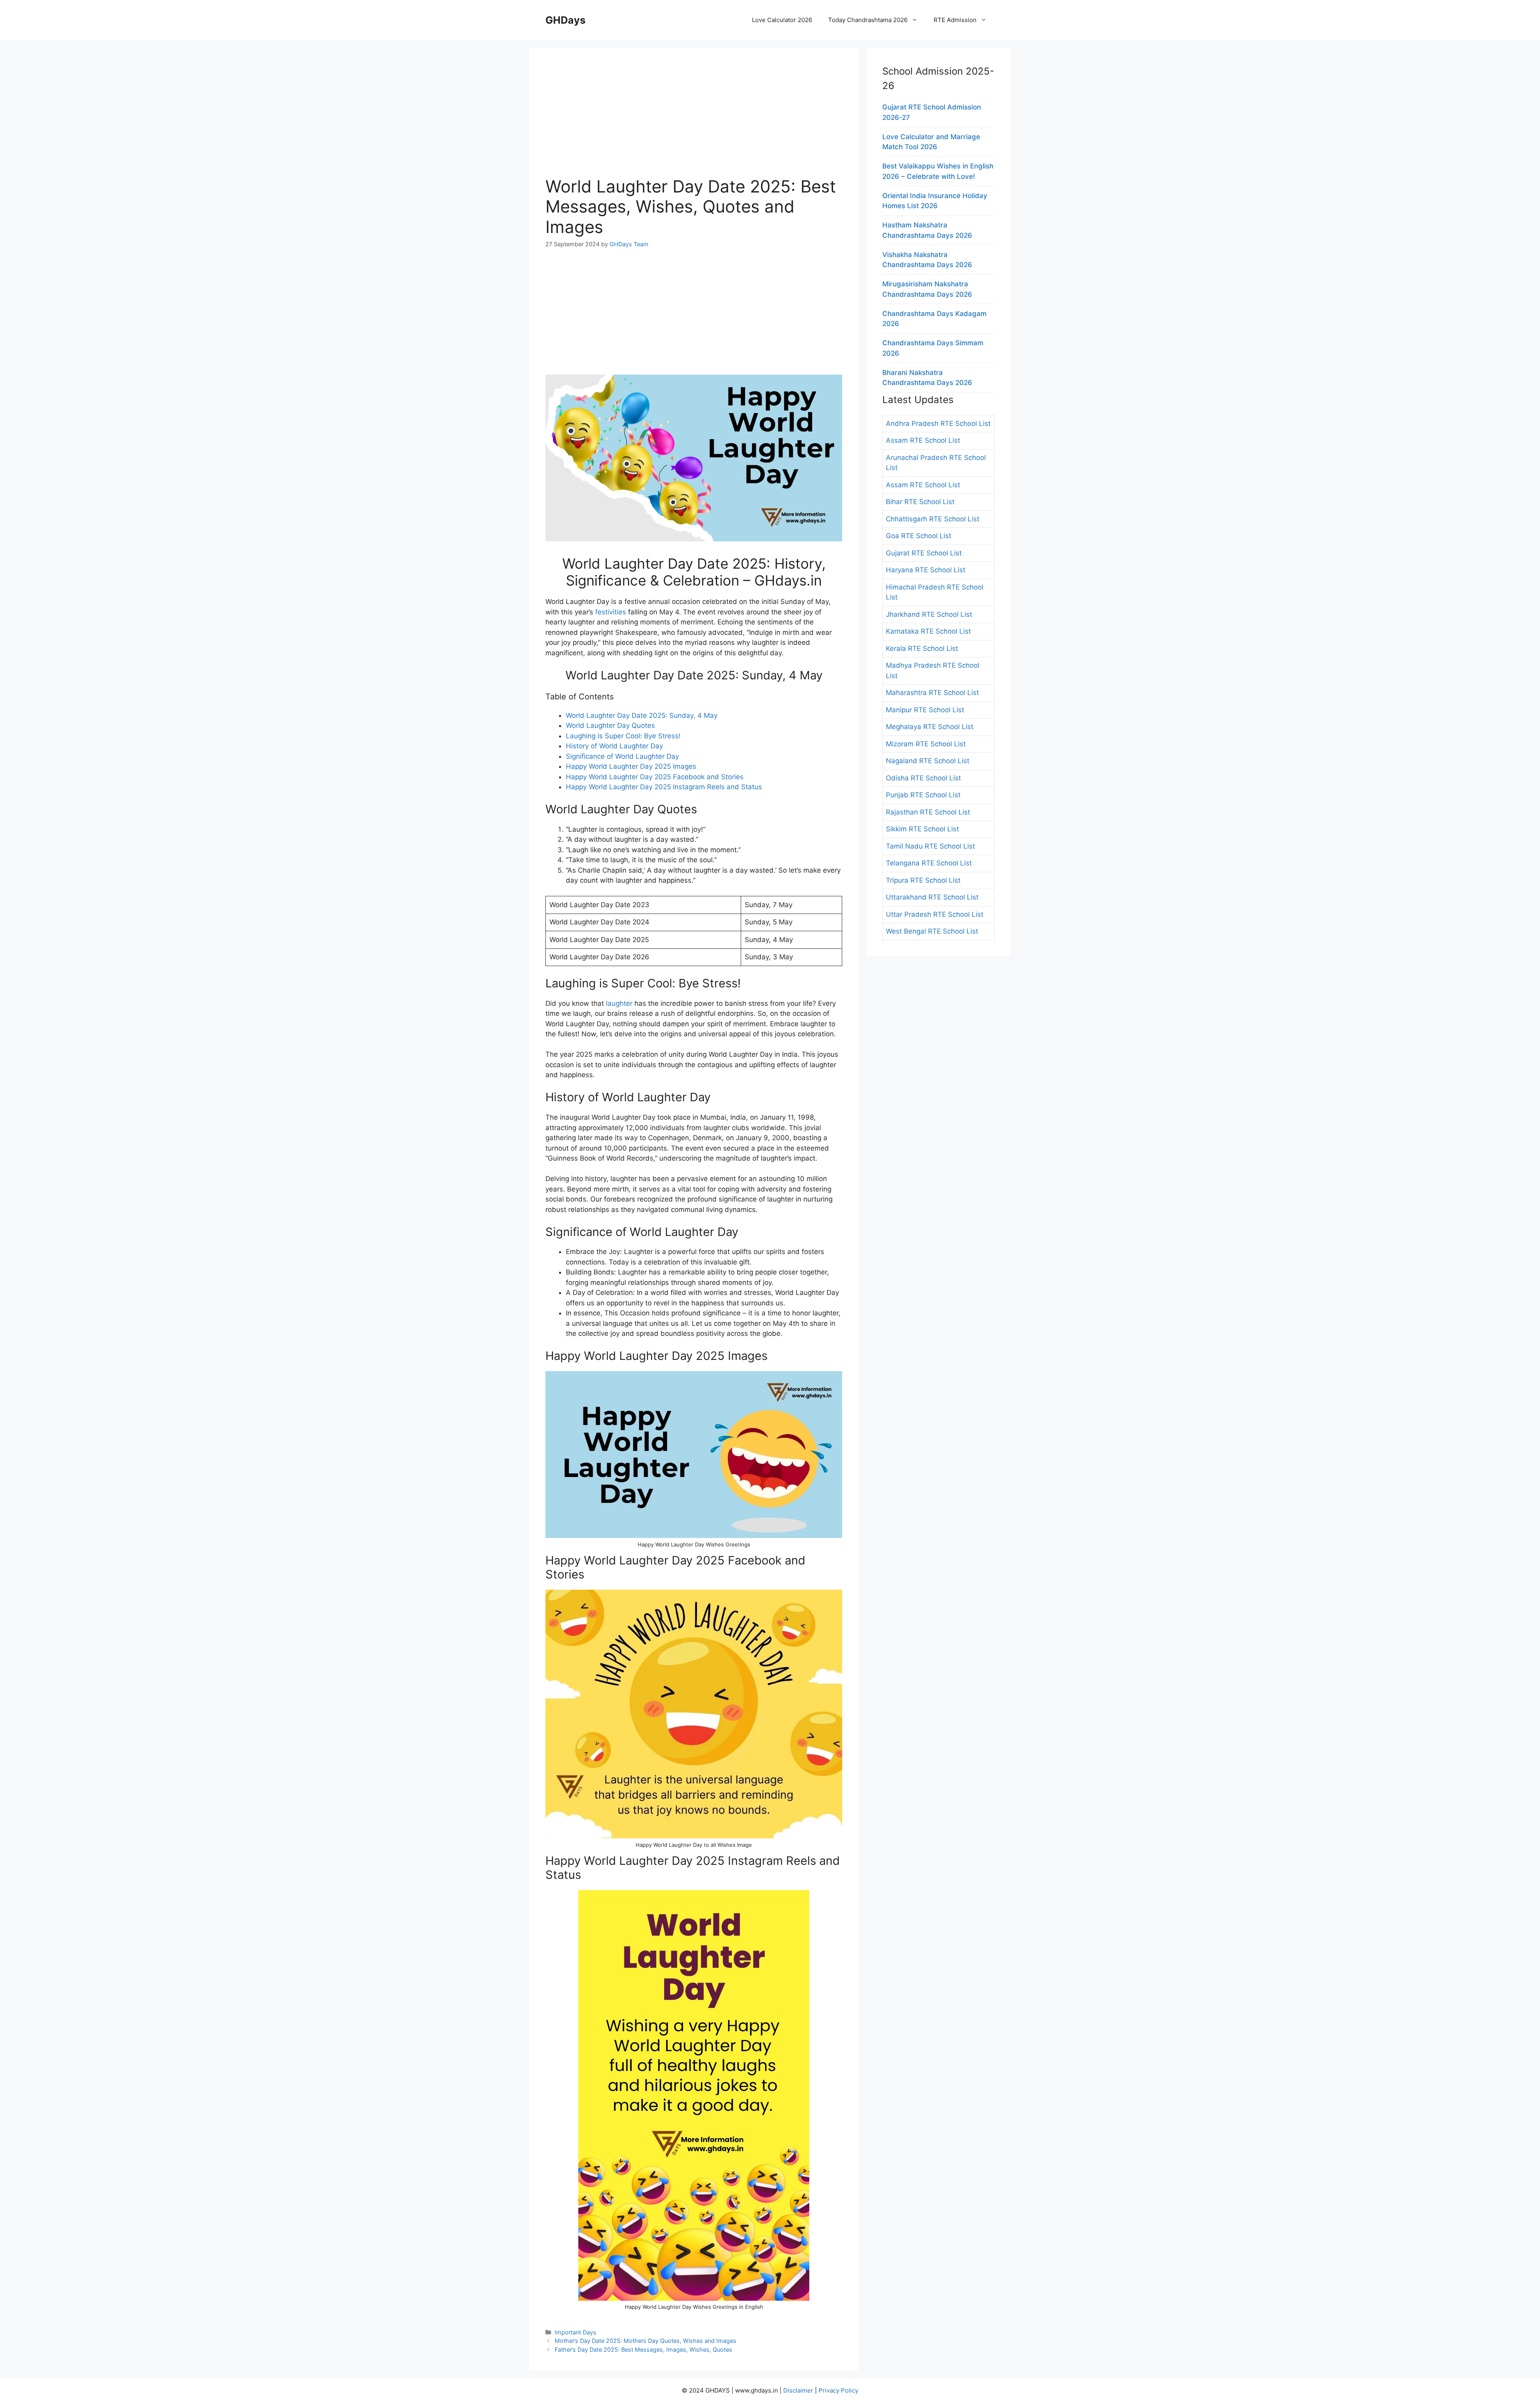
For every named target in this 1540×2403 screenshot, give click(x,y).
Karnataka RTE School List (928, 631)
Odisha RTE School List (923, 778)
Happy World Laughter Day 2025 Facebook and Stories (655, 777)
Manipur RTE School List (925, 710)
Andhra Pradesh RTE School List (938, 423)
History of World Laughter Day (614, 746)
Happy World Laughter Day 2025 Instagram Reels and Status (664, 787)
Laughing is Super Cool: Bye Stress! (623, 736)
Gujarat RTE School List (924, 553)
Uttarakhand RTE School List (932, 897)
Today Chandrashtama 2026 (868, 20)
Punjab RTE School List (923, 795)
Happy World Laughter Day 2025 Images (631, 766)
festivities (612, 612)
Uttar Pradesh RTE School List (935, 914)
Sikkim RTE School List (922, 829)
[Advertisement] (694, 120)
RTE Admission (955, 20)
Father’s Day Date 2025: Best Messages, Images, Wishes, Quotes (643, 2349)
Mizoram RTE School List (926, 744)
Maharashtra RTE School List (932, 693)
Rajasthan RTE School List (928, 812)
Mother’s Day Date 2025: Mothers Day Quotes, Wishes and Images (645, 2341)
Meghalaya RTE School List (930, 727)
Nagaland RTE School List (928, 761)
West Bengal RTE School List (932, 931)
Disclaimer (798, 2390)
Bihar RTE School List (920, 502)
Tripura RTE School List (923, 880)
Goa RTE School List (919, 536)
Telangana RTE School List (929, 863)
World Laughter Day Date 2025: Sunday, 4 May (642, 715)
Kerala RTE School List (922, 648)
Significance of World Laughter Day (622, 756)
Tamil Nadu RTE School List (930, 846)
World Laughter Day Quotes (610, 725)
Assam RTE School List (923, 440)
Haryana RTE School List (926, 570)
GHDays (565, 20)
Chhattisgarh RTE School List (933, 519)
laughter (619, 1003)
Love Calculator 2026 (782, 20)
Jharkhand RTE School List (929, 614)
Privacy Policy (838, 2390)
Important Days (575, 2332)
